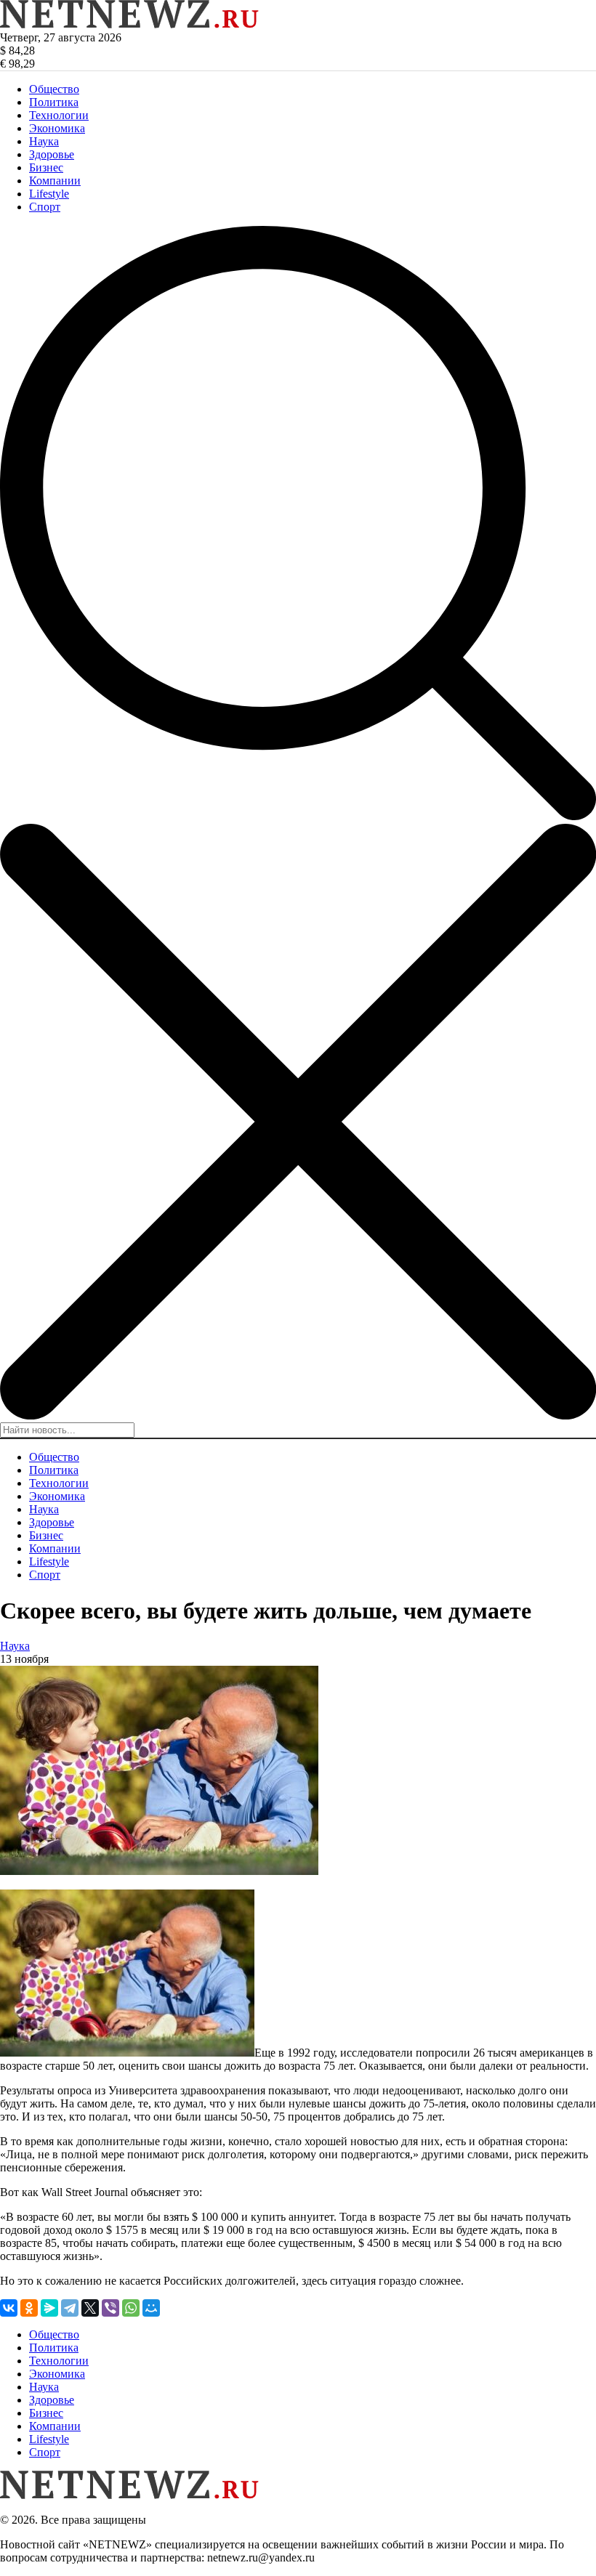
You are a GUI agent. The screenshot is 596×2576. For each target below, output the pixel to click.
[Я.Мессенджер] (49, 2308)
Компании (55, 181)
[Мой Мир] (151, 2308)
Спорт (45, 207)
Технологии (59, 115)
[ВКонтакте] (9, 2308)
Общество (54, 89)
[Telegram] (70, 2308)
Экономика (57, 128)
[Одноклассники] (29, 2308)
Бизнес (46, 167)
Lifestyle (49, 194)
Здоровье (52, 154)
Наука (44, 141)
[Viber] (110, 2308)
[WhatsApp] (131, 2308)
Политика (54, 102)
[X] (90, 2308)
